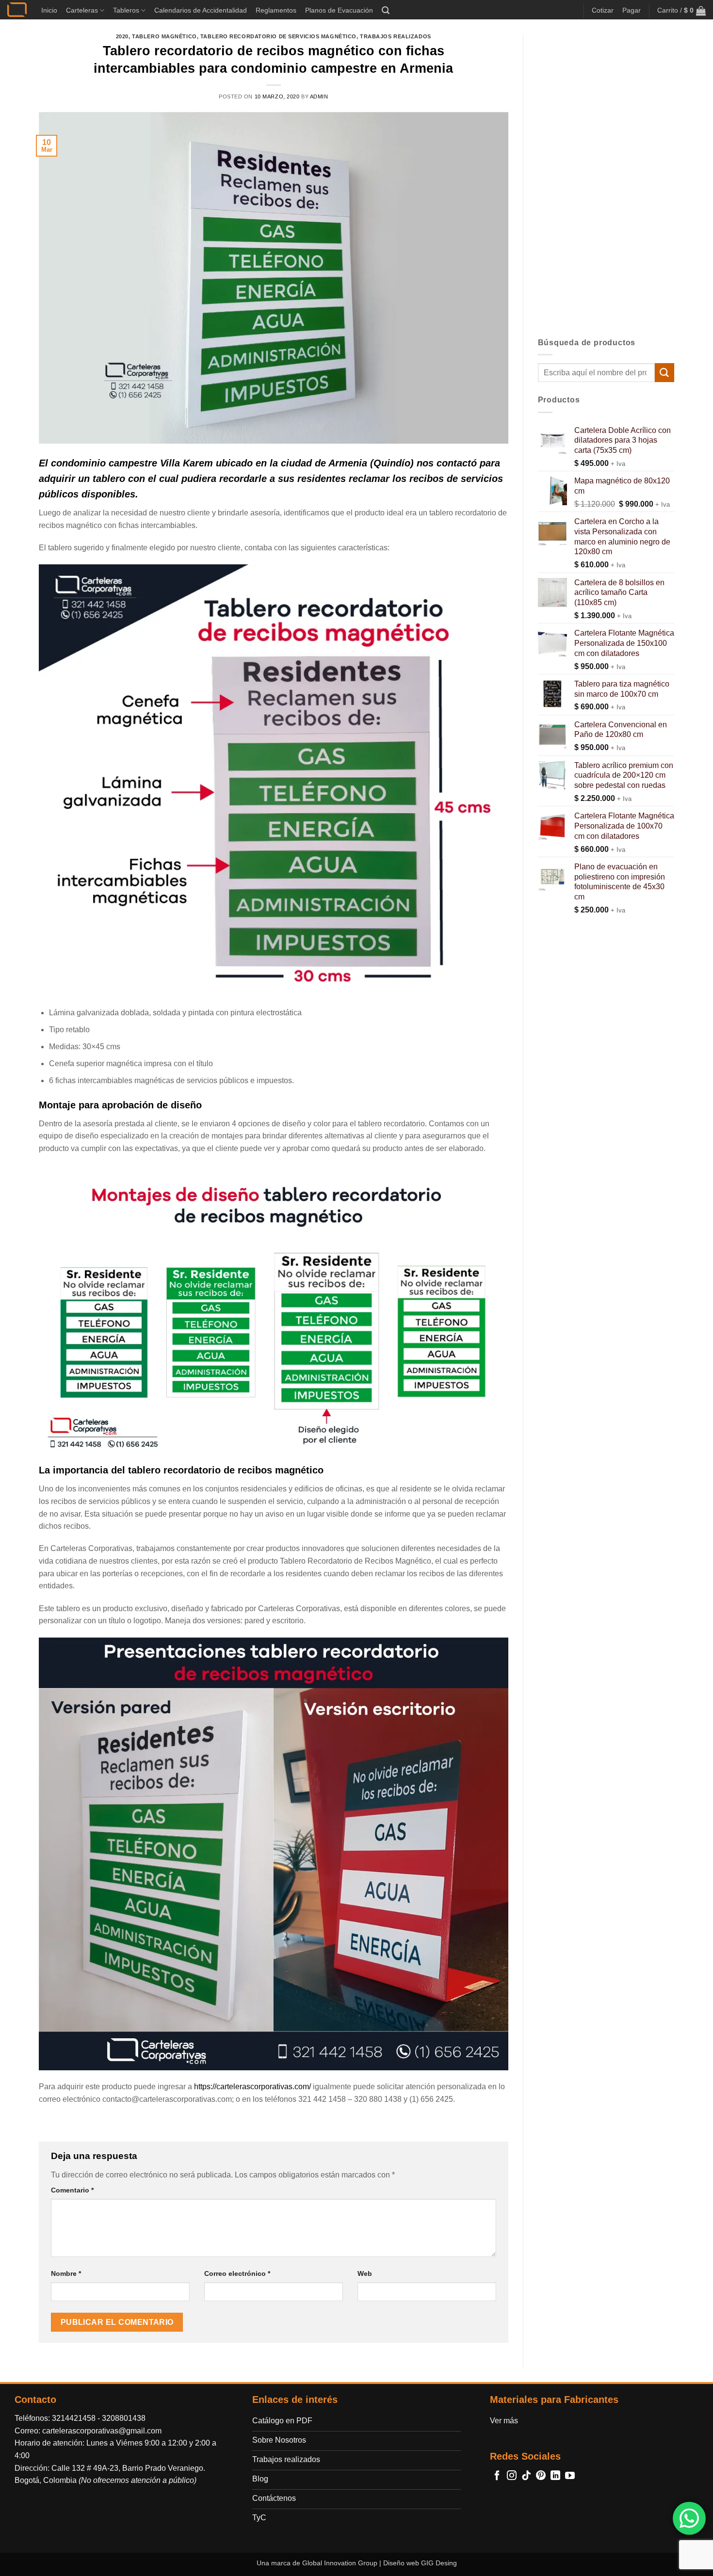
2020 (122, 36)
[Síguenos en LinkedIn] (555, 2476)
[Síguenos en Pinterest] (541, 2476)
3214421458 (74, 2418)
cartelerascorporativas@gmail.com (102, 2431)
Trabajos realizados (396, 36)
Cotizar (603, 10)
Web (365, 2273)
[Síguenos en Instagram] (512, 2476)
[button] (386, 10)
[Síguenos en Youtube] (570, 2476)
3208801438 (124, 2418)
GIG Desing (439, 2563)
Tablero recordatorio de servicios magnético (278, 36)
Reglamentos (276, 10)
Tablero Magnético (164, 36)
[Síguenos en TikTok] (526, 2476)
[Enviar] (664, 373)
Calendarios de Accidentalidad (201, 10)
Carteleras (82, 10)
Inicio (49, 10)
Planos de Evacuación (339, 10)
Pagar (632, 10)
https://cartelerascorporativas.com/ (252, 2087)
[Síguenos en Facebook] (497, 2476)
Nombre (66, 2273)
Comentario (72, 2190)
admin (319, 96)
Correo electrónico (237, 2273)
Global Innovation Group (340, 2563)
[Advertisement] (606, 179)
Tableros (126, 10)
